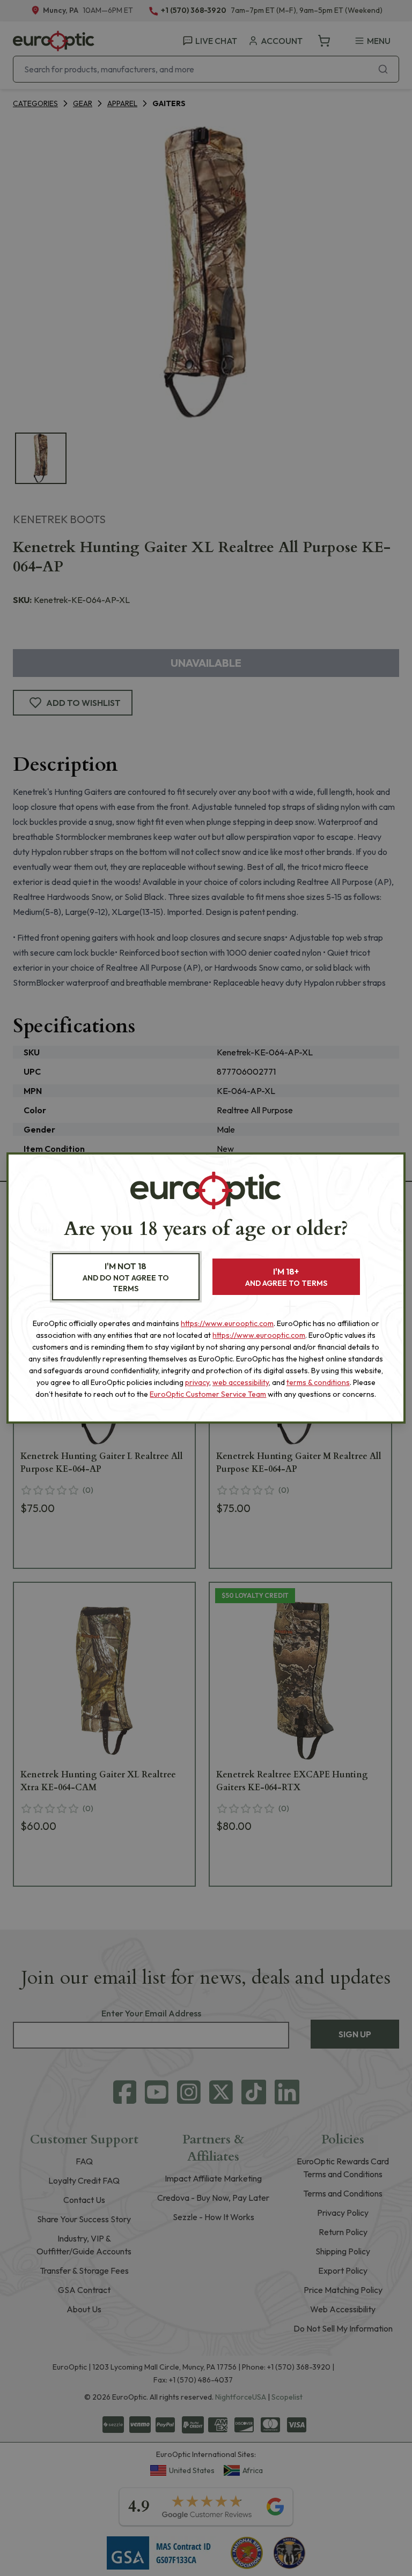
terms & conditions (318, 1382)
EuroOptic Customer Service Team (208, 1394)
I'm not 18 (126, 1277)
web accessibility (241, 1382)
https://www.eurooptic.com (227, 1323)
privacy (197, 1382)
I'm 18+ (286, 1277)
